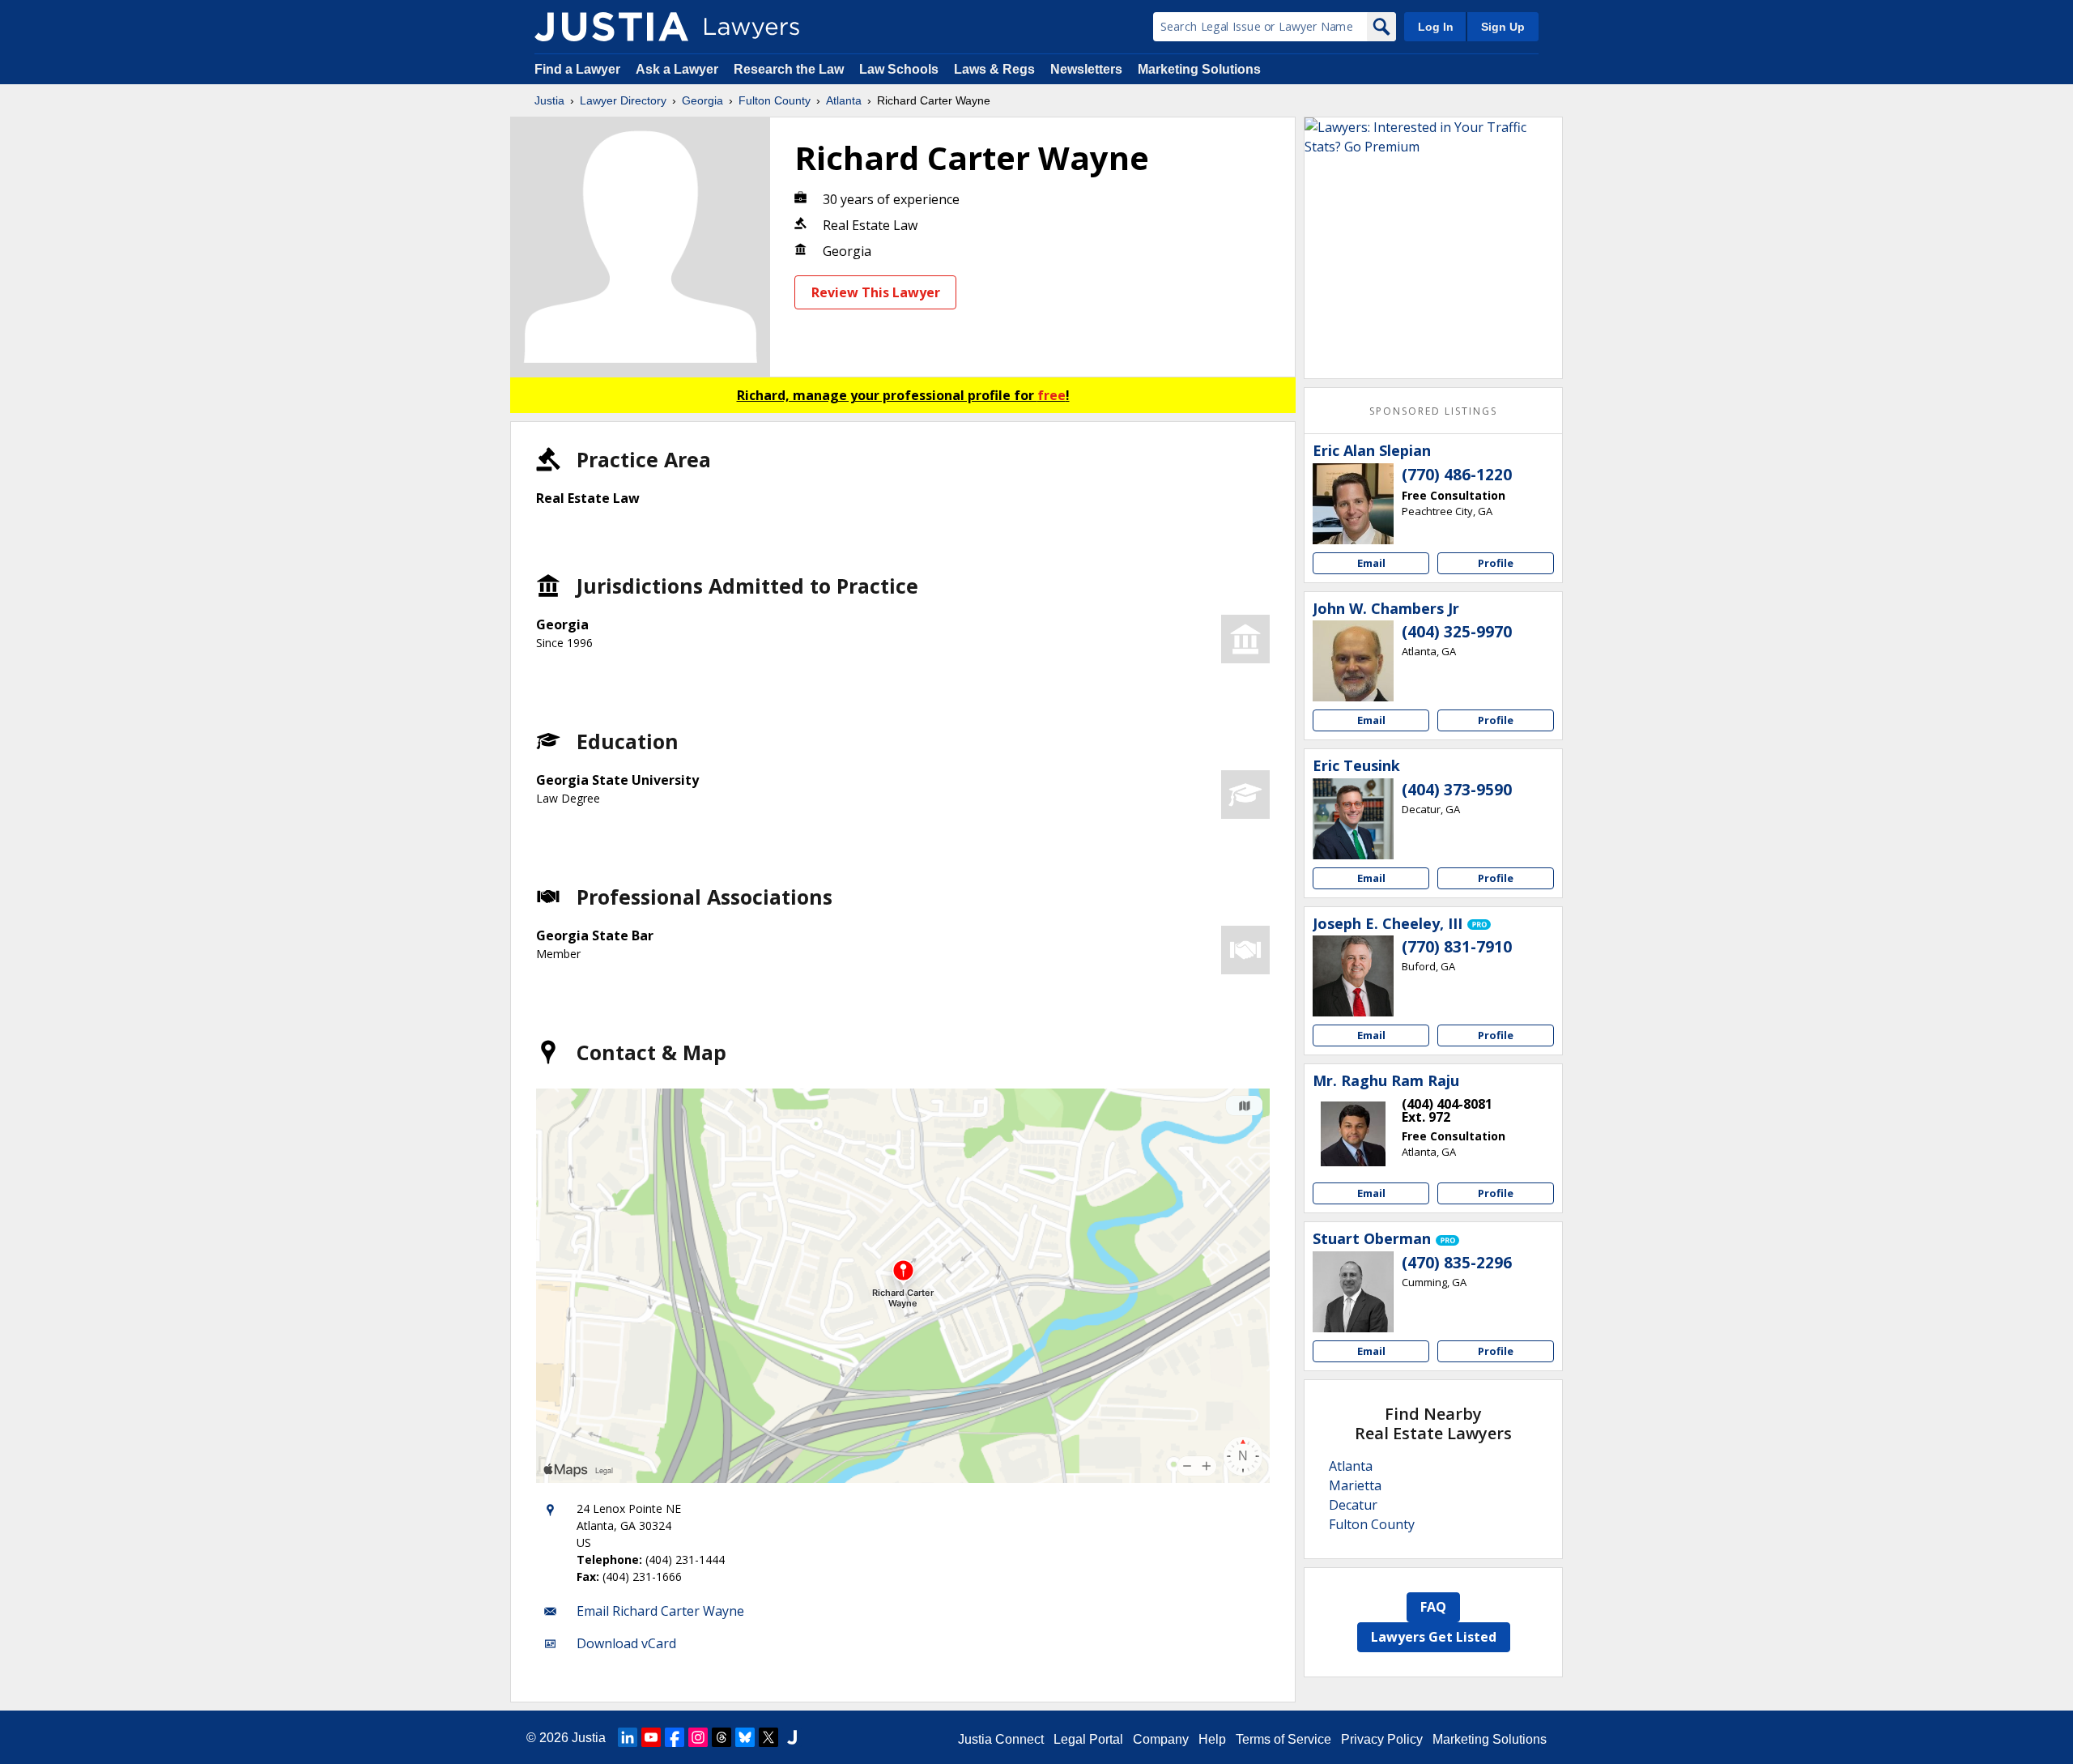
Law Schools (899, 69)
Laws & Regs (994, 69)
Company (1161, 1739)
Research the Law (789, 69)
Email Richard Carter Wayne (660, 1611)
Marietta (1355, 1485)
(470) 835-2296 (1457, 1263)
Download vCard (626, 1643)
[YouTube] (651, 1737)
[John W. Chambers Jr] (1353, 661)
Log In (1436, 27)
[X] (768, 1737)
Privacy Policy (1382, 1739)
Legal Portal (1088, 1739)
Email (1371, 563)
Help (1212, 1739)
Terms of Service (1283, 1739)
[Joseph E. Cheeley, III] (1353, 976)
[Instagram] (698, 1737)
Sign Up (1503, 27)
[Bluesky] (745, 1737)
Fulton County (775, 100)
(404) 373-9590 (1457, 790)
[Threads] (722, 1737)
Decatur (1353, 1505)
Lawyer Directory (623, 100)
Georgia (702, 100)
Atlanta (844, 100)
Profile (1496, 563)
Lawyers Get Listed (1434, 1637)
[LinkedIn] (628, 1737)
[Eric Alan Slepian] (1353, 504)
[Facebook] (675, 1737)
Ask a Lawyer (679, 69)
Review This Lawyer (876, 292)
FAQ (1433, 1607)
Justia (549, 100)
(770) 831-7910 (1457, 947)
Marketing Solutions (1199, 69)
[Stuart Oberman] (1353, 1292)
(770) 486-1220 (1457, 475)
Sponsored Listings (1433, 411)
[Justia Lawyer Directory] (611, 27)
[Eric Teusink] (1353, 819)
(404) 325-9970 (1457, 632)
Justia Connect (1001, 1739)
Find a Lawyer (577, 69)
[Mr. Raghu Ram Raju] (1353, 1134)
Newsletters (1086, 69)
